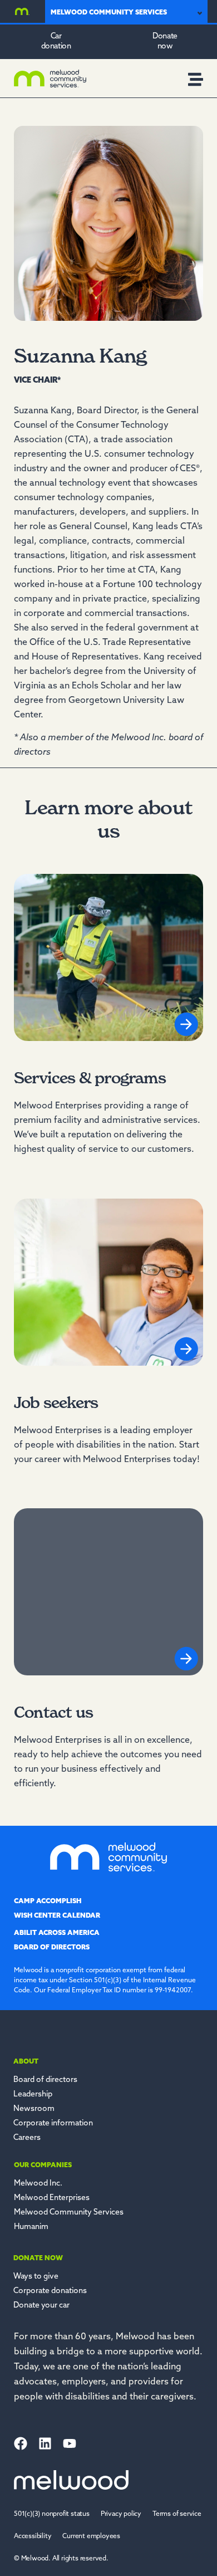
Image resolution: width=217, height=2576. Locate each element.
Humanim (31, 2227)
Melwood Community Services (69, 2213)
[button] (61, 2559)
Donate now (38, 2259)
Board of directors (45, 2080)
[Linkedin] (45, 2443)
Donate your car (41, 2306)
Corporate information (53, 2123)
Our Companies (43, 2166)
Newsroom (34, 2109)
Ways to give (36, 2277)
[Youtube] (70, 2443)
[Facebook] (21, 2443)
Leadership (33, 2094)
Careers (27, 2138)
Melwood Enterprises (52, 2198)
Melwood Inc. (38, 2184)
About (26, 2062)
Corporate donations (50, 2291)
